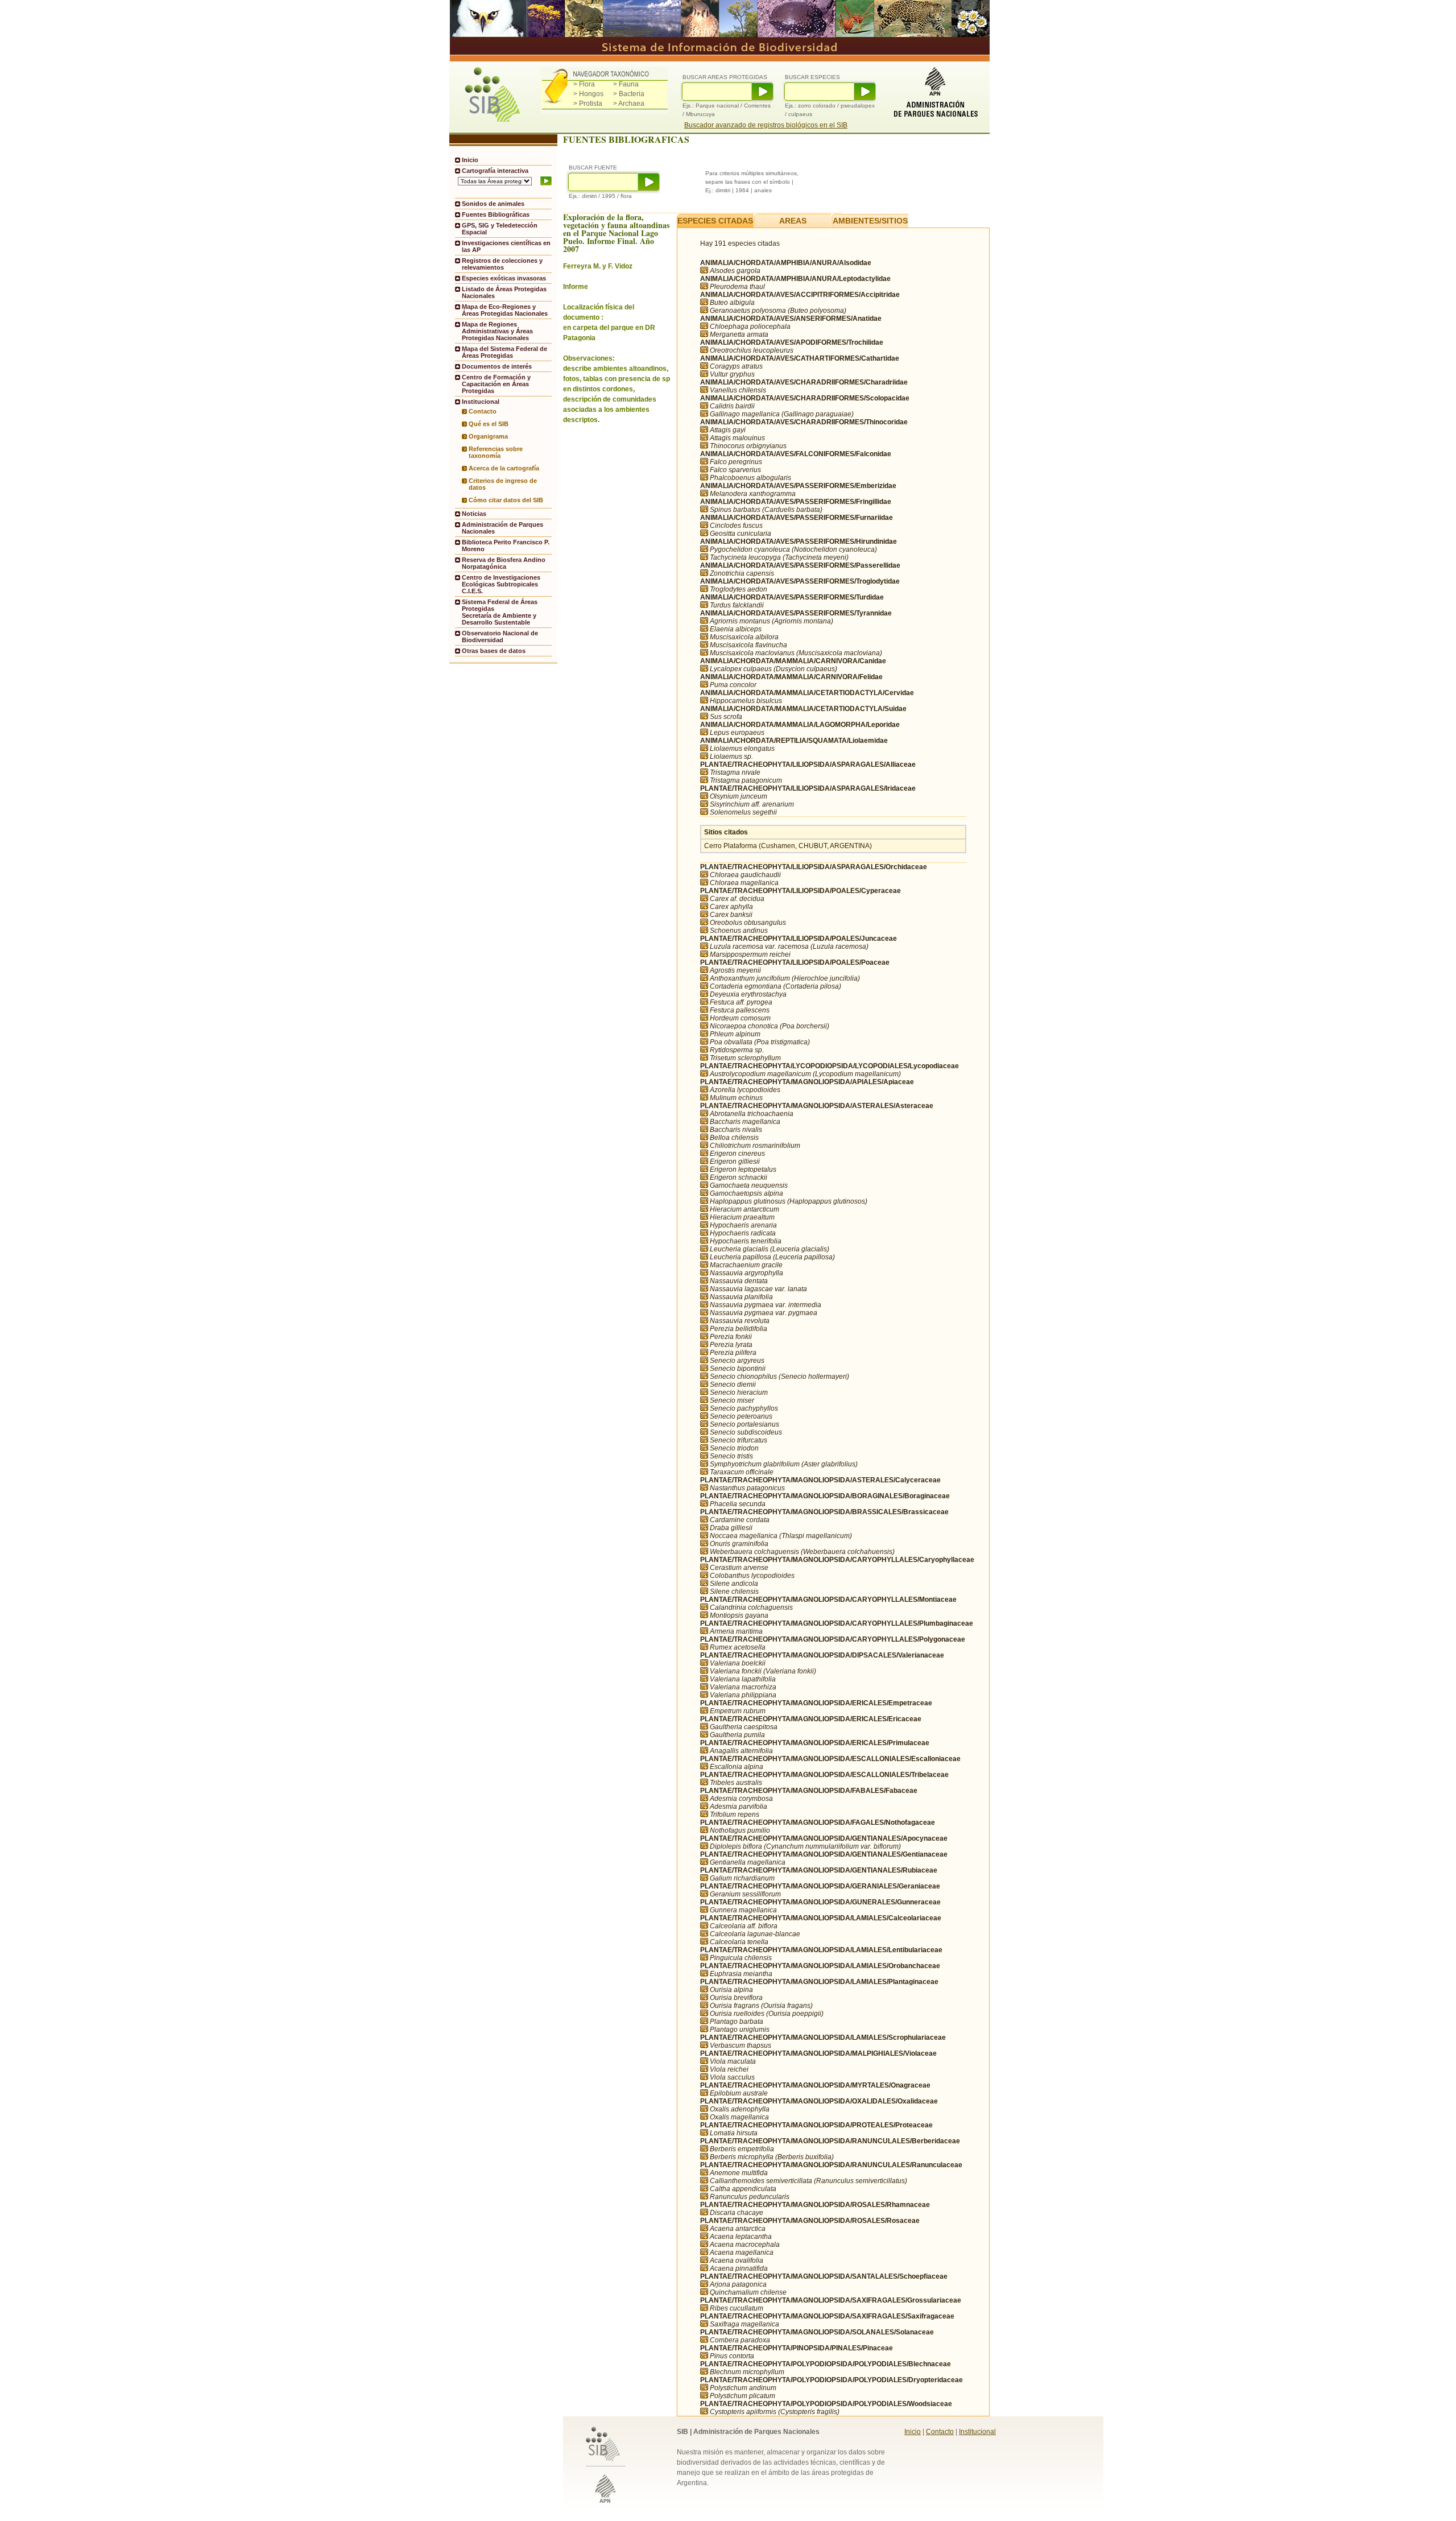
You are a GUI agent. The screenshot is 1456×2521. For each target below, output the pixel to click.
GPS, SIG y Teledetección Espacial (500, 229)
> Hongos (588, 94)
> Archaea (629, 104)
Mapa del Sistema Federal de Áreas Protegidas (504, 352)
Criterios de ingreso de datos (503, 484)
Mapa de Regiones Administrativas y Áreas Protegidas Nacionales (497, 331)
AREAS (793, 221)
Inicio (470, 160)
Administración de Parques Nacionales (502, 528)
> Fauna (626, 84)
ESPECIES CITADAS (715, 221)
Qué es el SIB (489, 424)
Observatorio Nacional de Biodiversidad (500, 637)
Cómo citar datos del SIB (506, 500)
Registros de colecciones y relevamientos (502, 264)
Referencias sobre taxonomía (496, 452)
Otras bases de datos (494, 651)
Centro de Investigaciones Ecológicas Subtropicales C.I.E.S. (501, 584)
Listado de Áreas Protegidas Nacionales (504, 292)
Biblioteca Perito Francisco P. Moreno (506, 545)
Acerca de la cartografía (504, 468)
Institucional (977, 2432)
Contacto (483, 411)
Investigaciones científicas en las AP (506, 246)
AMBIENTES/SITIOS (870, 221)
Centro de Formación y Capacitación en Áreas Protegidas (496, 384)
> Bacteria (629, 94)
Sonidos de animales (493, 204)
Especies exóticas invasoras (504, 278)
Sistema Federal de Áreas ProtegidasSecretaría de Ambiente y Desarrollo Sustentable (500, 612)
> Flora (584, 84)
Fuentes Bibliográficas (496, 214)
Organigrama (488, 436)
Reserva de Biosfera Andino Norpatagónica (504, 563)
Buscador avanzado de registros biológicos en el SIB (766, 125)
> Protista (588, 104)
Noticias (474, 514)
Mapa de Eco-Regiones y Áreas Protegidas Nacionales (505, 310)
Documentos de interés (497, 366)
